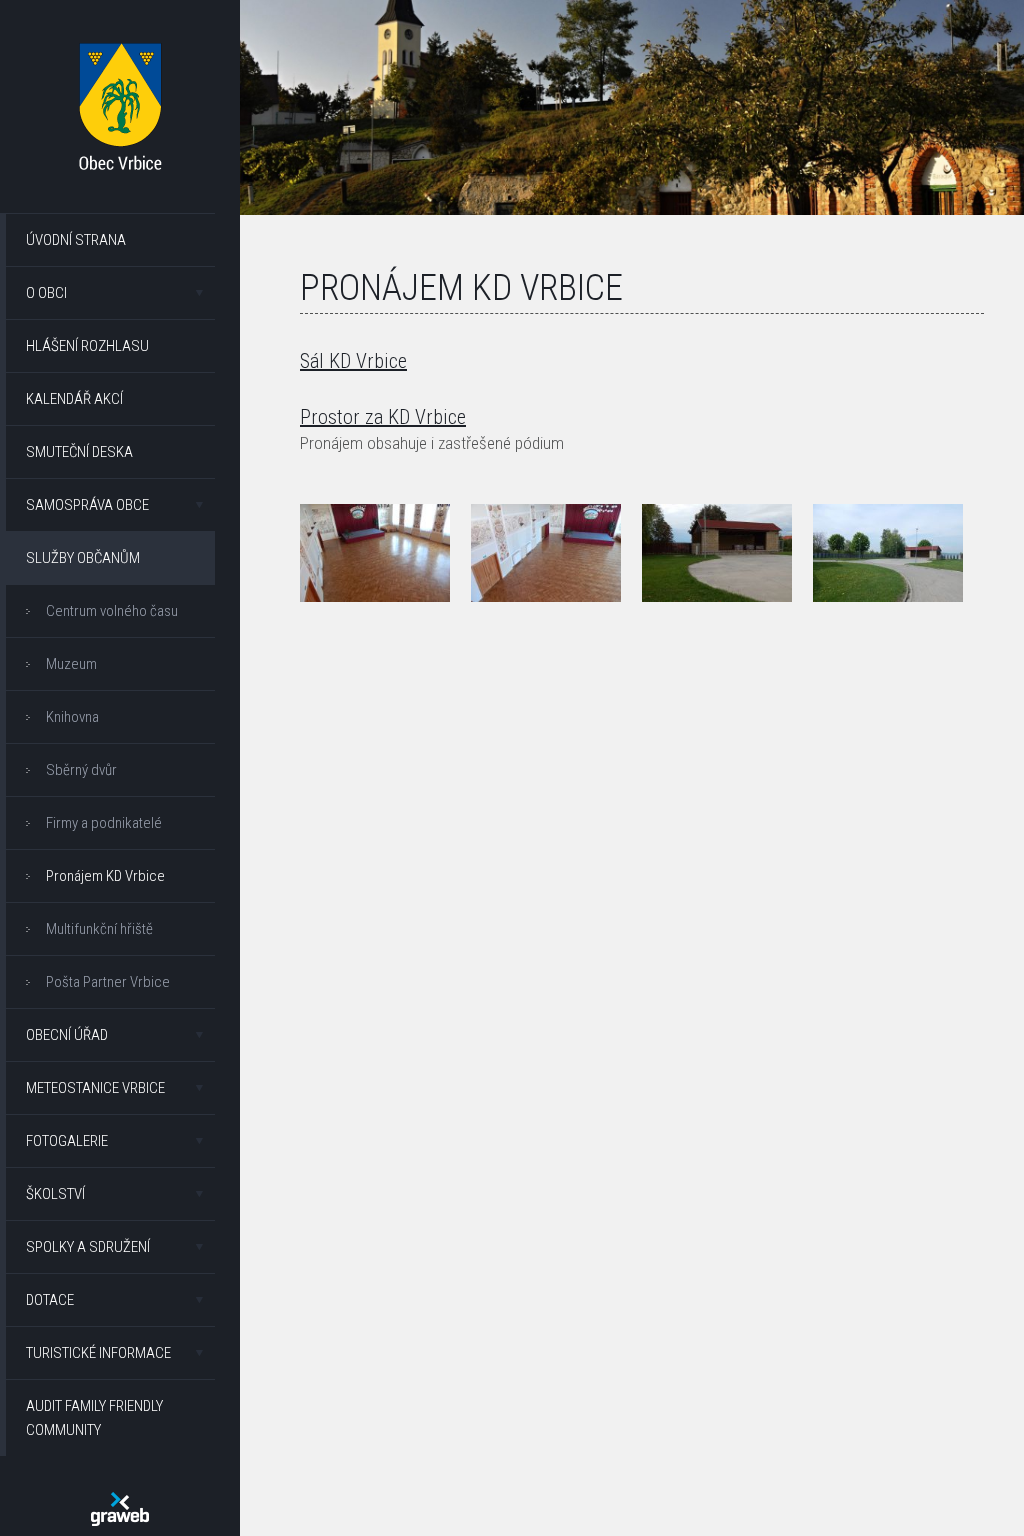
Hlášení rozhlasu (87, 346)
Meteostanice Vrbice (95, 1088)
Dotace (50, 1300)
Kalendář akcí (74, 399)
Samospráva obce (87, 505)
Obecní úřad (67, 1035)
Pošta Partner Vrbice (108, 982)
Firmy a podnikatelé (104, 823)
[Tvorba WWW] (120, 1509)
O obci (46, 293)
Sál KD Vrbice (353, 361)
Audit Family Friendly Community (94, 1418)
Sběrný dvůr (81, 770)
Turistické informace (98, 1353)
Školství (55, 1194)
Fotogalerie (67, 1141)
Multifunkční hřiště (99, 929)
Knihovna (72, 717)
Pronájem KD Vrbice (105, 876)
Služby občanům (83, 558)
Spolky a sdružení (88, 1247)
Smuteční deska (79, 452)
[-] (375, 553)
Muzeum (71, 664)
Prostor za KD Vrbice (383, 417)
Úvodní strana (76, 240)
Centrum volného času (112, 611)
